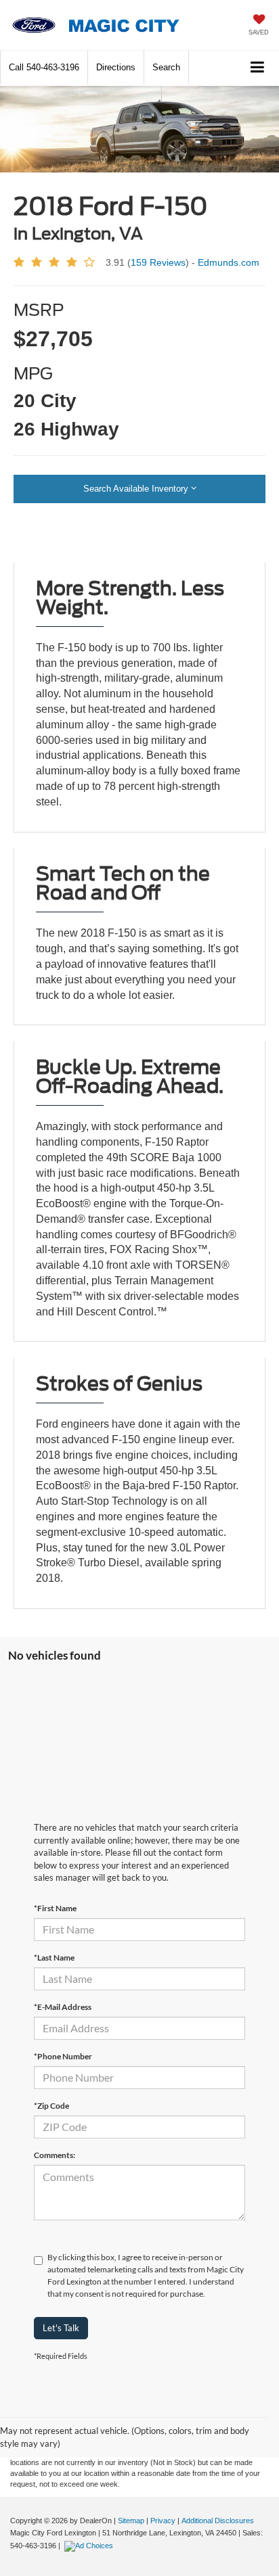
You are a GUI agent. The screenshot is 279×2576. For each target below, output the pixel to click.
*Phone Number (63, 2056)
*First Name (55, 1908)
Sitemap (131, 2521)
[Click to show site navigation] (258, 68)
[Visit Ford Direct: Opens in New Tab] (90, 2546)
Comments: (55, 2155)
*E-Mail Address (63, 2007)
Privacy (163, 2521)
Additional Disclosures (218, 2521)
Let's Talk (61, 2328)
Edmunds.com (229, 262)
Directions (116, 67)
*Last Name (54, 1958)
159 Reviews (158, 262)
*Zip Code (51, 2106)
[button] (44, 67)
